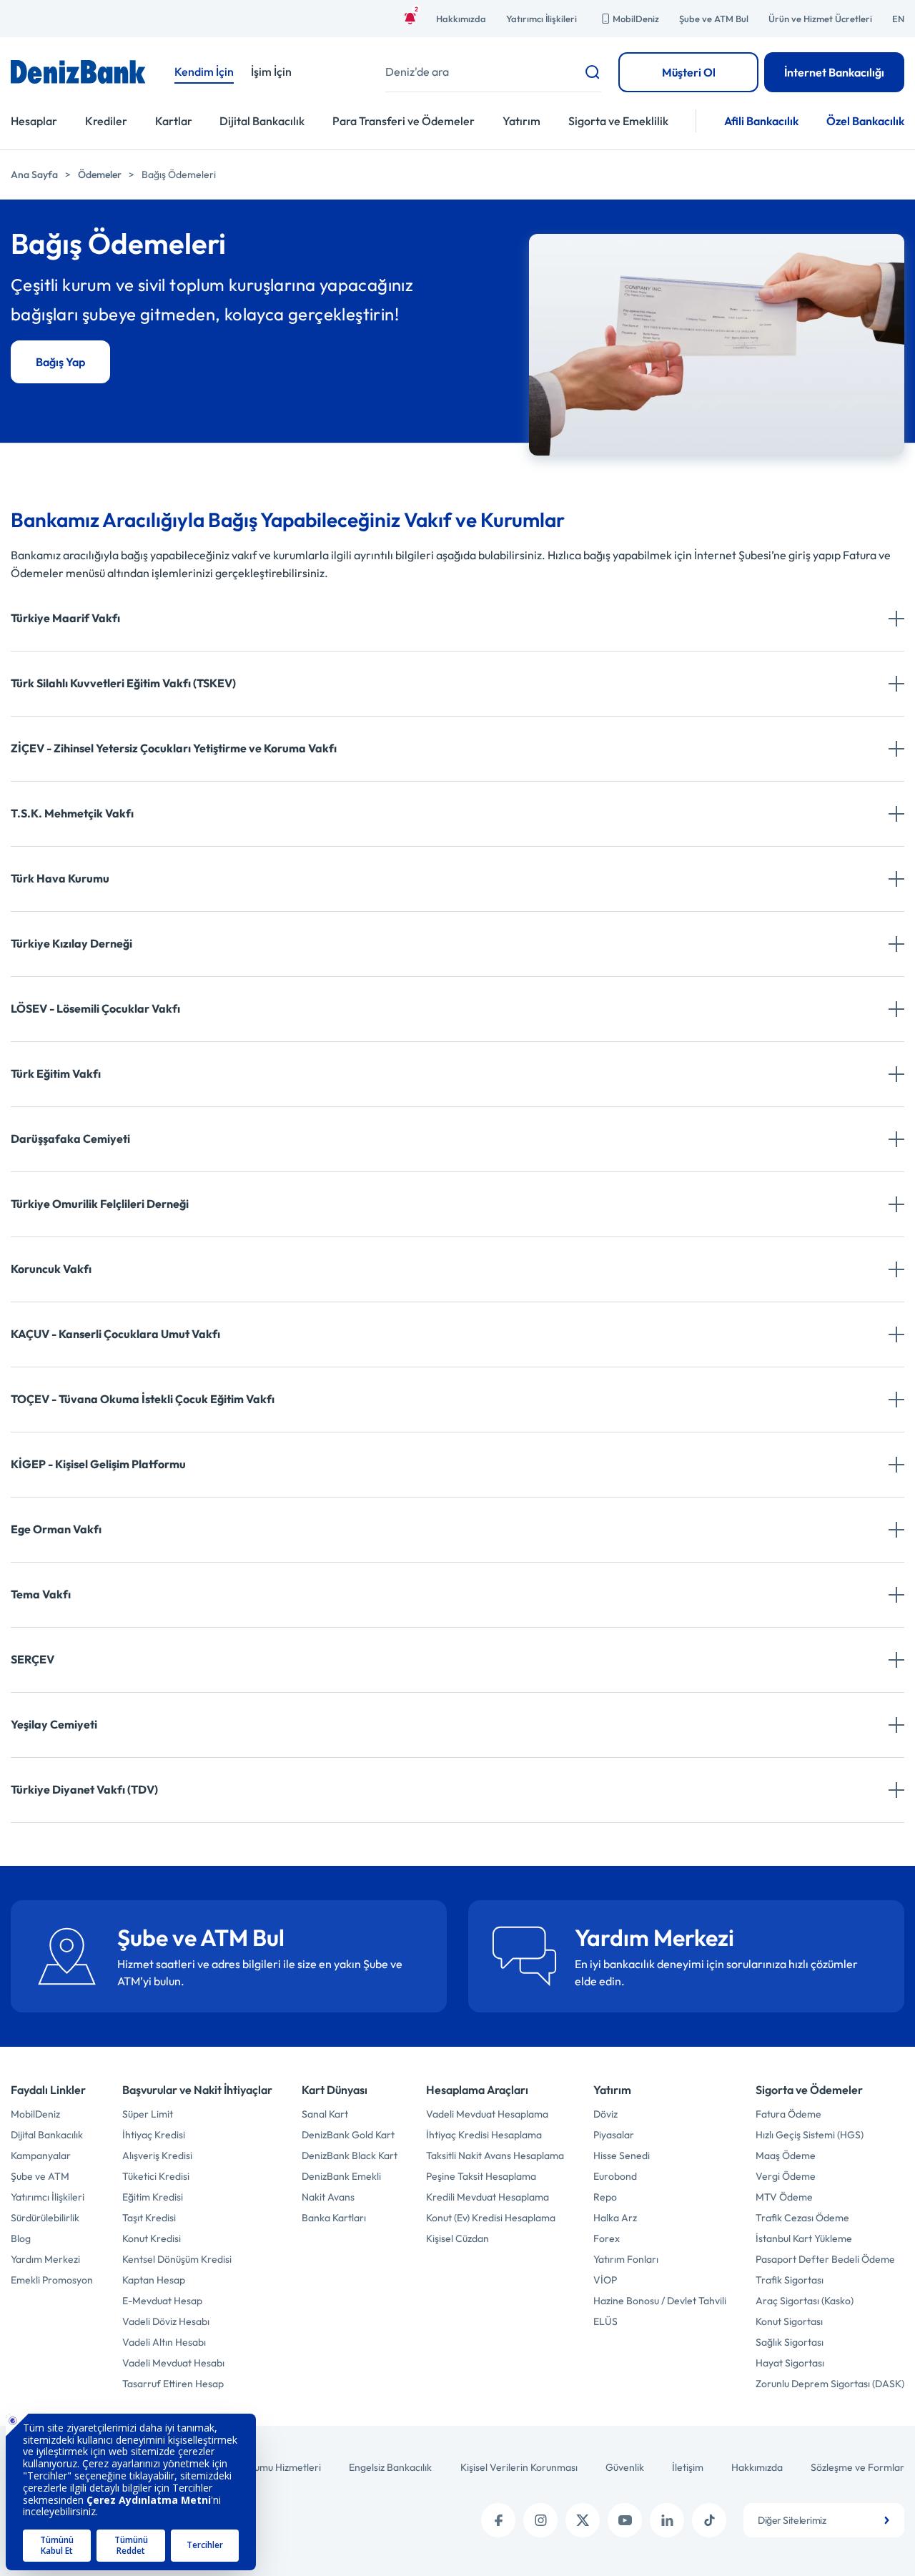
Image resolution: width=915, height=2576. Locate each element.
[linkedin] (667, 2520)
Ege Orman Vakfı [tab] (56, 1529)
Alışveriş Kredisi (157, 2155)
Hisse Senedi (622, 2155)
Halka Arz (615, 2218)
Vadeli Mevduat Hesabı (173, 2363)
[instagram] (540, 2520)
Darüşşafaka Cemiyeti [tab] (70, 1139)
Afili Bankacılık (761, 121)
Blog (21, 2238)
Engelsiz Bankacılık (390, 2467)
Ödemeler (100, 174)
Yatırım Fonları (626, 2259)
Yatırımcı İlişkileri (541, 19)
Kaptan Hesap (154, 2280)
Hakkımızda (461, 19)
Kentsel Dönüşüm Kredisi (177, 2259)
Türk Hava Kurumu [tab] (60, 878)
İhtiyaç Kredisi (154, 2135)
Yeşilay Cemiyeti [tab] (54, 1724)
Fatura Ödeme (788, 2114)
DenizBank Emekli (341, 2176)
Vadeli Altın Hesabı (164, 2342)
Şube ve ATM (40, 2176)
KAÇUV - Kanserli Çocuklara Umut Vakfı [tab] (115, 1334)
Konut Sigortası (789, 2321)
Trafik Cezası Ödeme (802, 2218)
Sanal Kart (325, 2114)
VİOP (605, 2280)
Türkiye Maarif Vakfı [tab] (65, 618)
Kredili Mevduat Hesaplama (488, 2197)
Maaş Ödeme (786, 2155)
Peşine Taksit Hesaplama (481, 2176)
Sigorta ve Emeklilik (618, 121)
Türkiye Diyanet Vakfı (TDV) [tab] (84, 1789)
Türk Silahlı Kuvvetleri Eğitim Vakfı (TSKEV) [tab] (123, 683)
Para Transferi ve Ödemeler (404, 121)
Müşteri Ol (689, 72)
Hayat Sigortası (790, 2363)
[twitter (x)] (583, 2520)
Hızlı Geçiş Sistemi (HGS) (810, 2135)
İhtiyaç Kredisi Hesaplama (484, 2135)
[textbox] (824, 2520)
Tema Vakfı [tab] (41, 1594)
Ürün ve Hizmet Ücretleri (820, 19)
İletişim (688, 2467)
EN (898, 19)
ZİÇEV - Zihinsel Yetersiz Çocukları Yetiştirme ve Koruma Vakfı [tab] (174, 748)
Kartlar (174, 121)
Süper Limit (148, 2114)
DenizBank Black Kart (350, 2155)
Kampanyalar (41, 2155)
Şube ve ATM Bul (714, 19)
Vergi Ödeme (786, 2176)
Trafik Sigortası (790, 2280)
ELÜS (605, 2321)
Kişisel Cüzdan (457, 2238)
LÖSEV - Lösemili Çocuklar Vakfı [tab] (95, 1008)
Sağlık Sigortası (790, 2342)
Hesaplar (34, 121)
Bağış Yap (60, 362)
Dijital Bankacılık (262, 121)
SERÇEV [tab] (33, 1659)
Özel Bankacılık (865, 121)
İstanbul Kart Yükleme (804, 2238)
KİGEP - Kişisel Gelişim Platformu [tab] (98, 1464)
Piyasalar (614, 2135)
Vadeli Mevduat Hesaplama (487, 2114)
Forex (607, 2238)
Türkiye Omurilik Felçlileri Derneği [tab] (100, 1204)
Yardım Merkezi (45, 2259)
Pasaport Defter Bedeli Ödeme (825, 2259)
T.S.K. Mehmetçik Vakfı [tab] (72, 813)
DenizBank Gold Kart (348, 2135)
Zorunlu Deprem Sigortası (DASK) (830, 2384)
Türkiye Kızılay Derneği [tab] (71, 943)
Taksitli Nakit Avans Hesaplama (495, 2155)
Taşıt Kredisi (149, 2218)
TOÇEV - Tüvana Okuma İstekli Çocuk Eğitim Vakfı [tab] (143, 1399)
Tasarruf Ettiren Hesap (173, 2384)
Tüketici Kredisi (156, 2176)
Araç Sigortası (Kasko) (805, 2301)
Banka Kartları (334, 2218)
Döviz (605, 2114)
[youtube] (625, 2520)
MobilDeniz (636, 19)
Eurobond (615, 2176)
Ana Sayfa (34, 174)
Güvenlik (625, 2467)
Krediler (106, 121)
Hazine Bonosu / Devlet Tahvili (660, 2301)
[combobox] (824, 2520)
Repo (605, 2197)
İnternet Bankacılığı (834, 72)
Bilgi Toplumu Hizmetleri (268, 2467)
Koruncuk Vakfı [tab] (51, 1269)
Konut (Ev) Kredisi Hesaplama (491, 2218)
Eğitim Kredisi (153, 2197)
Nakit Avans (328, 2197)
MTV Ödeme (784, 2197)
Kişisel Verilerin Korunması (519, 2467)
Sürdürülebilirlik (45, 2218)
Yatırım (521, 121)
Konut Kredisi (152, 2238)
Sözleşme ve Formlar (857, 2467)
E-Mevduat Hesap (162, 2301)
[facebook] (498, 2520)
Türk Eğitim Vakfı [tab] (56, 1073)
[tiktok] (709, 2520)
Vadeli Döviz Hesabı (166, 2321)
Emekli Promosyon (52, 2280)
